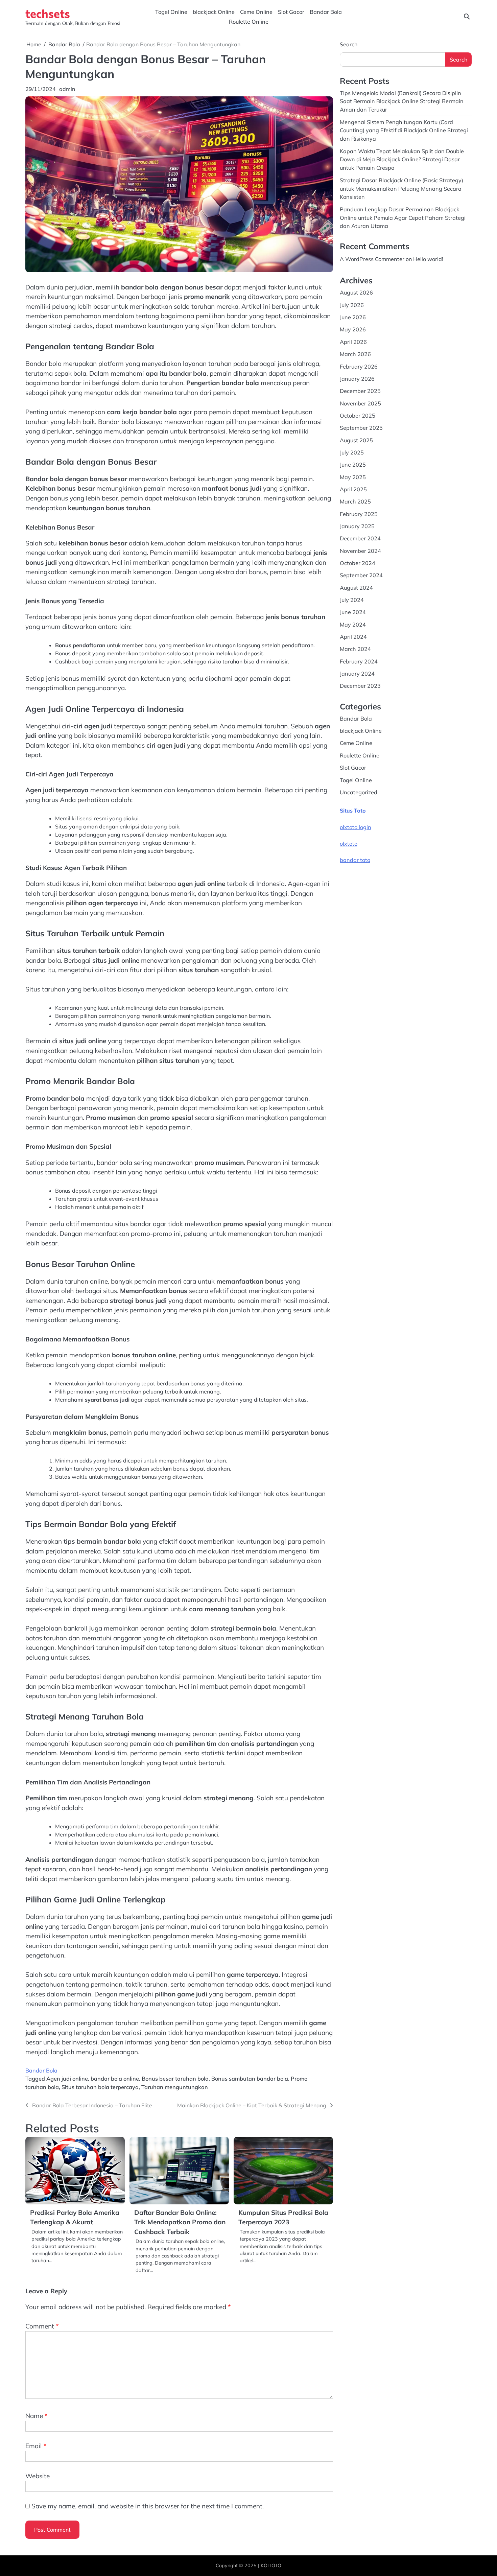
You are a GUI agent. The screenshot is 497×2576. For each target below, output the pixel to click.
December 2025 (360, 391)
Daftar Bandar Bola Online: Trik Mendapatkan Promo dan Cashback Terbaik (180, 2222)
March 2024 (355, 649)
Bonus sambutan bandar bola (250, 2079)
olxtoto (349, 844)
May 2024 (353, 625)
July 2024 (352, 600)
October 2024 (358, 563)
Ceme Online (256, 12)
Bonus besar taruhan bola (175, 2079)
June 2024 (353, 612)
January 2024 (357, 674)
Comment (42, 2326)
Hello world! (428, 259)
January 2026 (357, 379)
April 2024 (353, 637)
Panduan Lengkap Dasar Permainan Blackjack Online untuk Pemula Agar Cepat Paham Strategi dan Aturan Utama (403, 218)
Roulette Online (249, 22)
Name (37, 2416)
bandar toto (355, 860)
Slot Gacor (291, 12)
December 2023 (360, 686)
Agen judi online (67, 2079)
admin (67, 89)
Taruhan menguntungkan (175, 2087)
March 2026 (355, 354)
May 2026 (353, 329)
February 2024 (359, 661)
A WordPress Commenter (372, 259)
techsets (48, 13)
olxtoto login (356, 827)
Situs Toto (353, 811)
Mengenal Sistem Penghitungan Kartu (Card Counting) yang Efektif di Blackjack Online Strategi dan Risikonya (404, 130)
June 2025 (353, 465)
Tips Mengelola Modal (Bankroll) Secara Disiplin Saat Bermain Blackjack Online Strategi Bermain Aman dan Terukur (402, 101)
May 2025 (353, 477)
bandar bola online (115, 2079)
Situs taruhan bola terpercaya (100, 2087)
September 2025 (361, 428)
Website (38, 2476)
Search (349, 44)
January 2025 (357, 526)
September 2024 (361, 575)
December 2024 (360, 538)
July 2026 (352, 305)
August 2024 (356, 588)
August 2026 (356, 292)
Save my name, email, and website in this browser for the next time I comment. (148, 2506)
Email (36, 2446)
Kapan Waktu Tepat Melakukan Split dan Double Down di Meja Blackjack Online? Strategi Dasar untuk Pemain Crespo (402, 159)
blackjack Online (214, 12)
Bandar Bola (326, 12)
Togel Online (171, 12)
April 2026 (353, 342)
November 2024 (360, 551)
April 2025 (353, 489)
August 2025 (356, 440)
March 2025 (355, 501)
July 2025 (352, 452)
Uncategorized (359, 792)
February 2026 (359, 366)
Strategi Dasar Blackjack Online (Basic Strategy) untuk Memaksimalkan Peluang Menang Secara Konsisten (401, 189)
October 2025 (358, 416)
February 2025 (359, 514)
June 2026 (353, 317)
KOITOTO (271, 2566)
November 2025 (360, 403)
